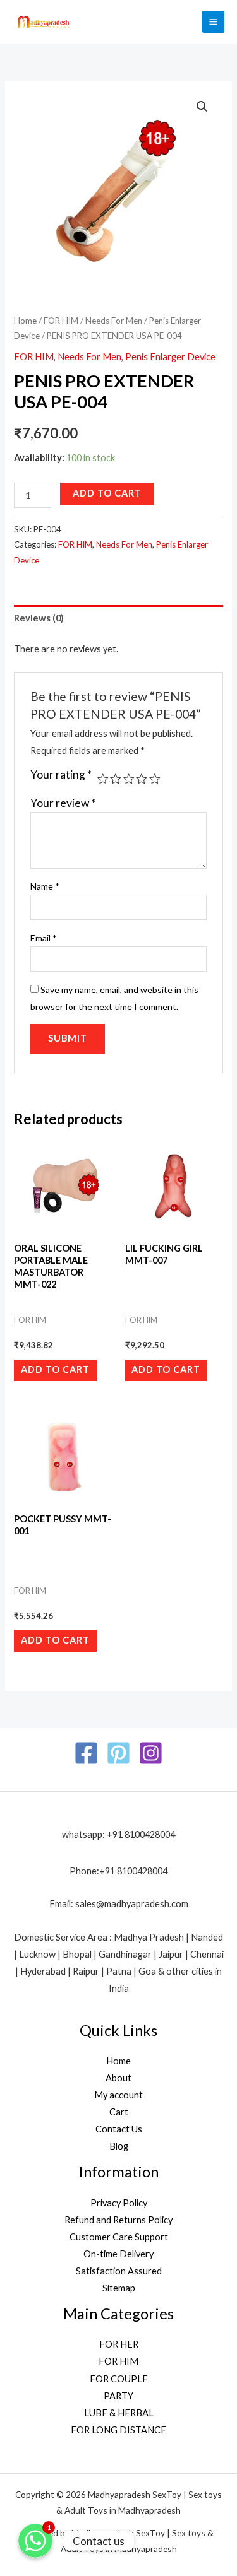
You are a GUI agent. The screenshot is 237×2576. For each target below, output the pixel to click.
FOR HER (119, 2344)
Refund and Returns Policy (118, 2220)
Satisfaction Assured (119, 2271)
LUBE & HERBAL (119, 2413)
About (118, 2078)
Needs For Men (114, 321)
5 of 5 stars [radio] (155, 779)
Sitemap (119, 2288)
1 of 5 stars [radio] (103, 779)
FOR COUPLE (119, 2379)
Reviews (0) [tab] (39, 618)
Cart (119, 2112)
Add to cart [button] (55, 1369)
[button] (202, 107)
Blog (119, 2146)
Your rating (61, 775)
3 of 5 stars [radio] (129, 779)
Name (45, 886)
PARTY (118, 2396)
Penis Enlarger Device (170, 357)
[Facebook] (86, 1753)
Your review (63, 803)
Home (25, 321)
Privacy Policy (119, 2203)
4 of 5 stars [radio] (142, 779)
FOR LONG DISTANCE (118, 2430)
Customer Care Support (119, 2237)
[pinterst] (118, 1753)
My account (118, 2095)
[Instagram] (151, 1753)
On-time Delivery (118, 2254)
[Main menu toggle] (213, 22)
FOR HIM (61, 321)
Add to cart (107, 493)
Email (44, 938)
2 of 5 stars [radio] (116, 779)
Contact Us (119, 2129)
